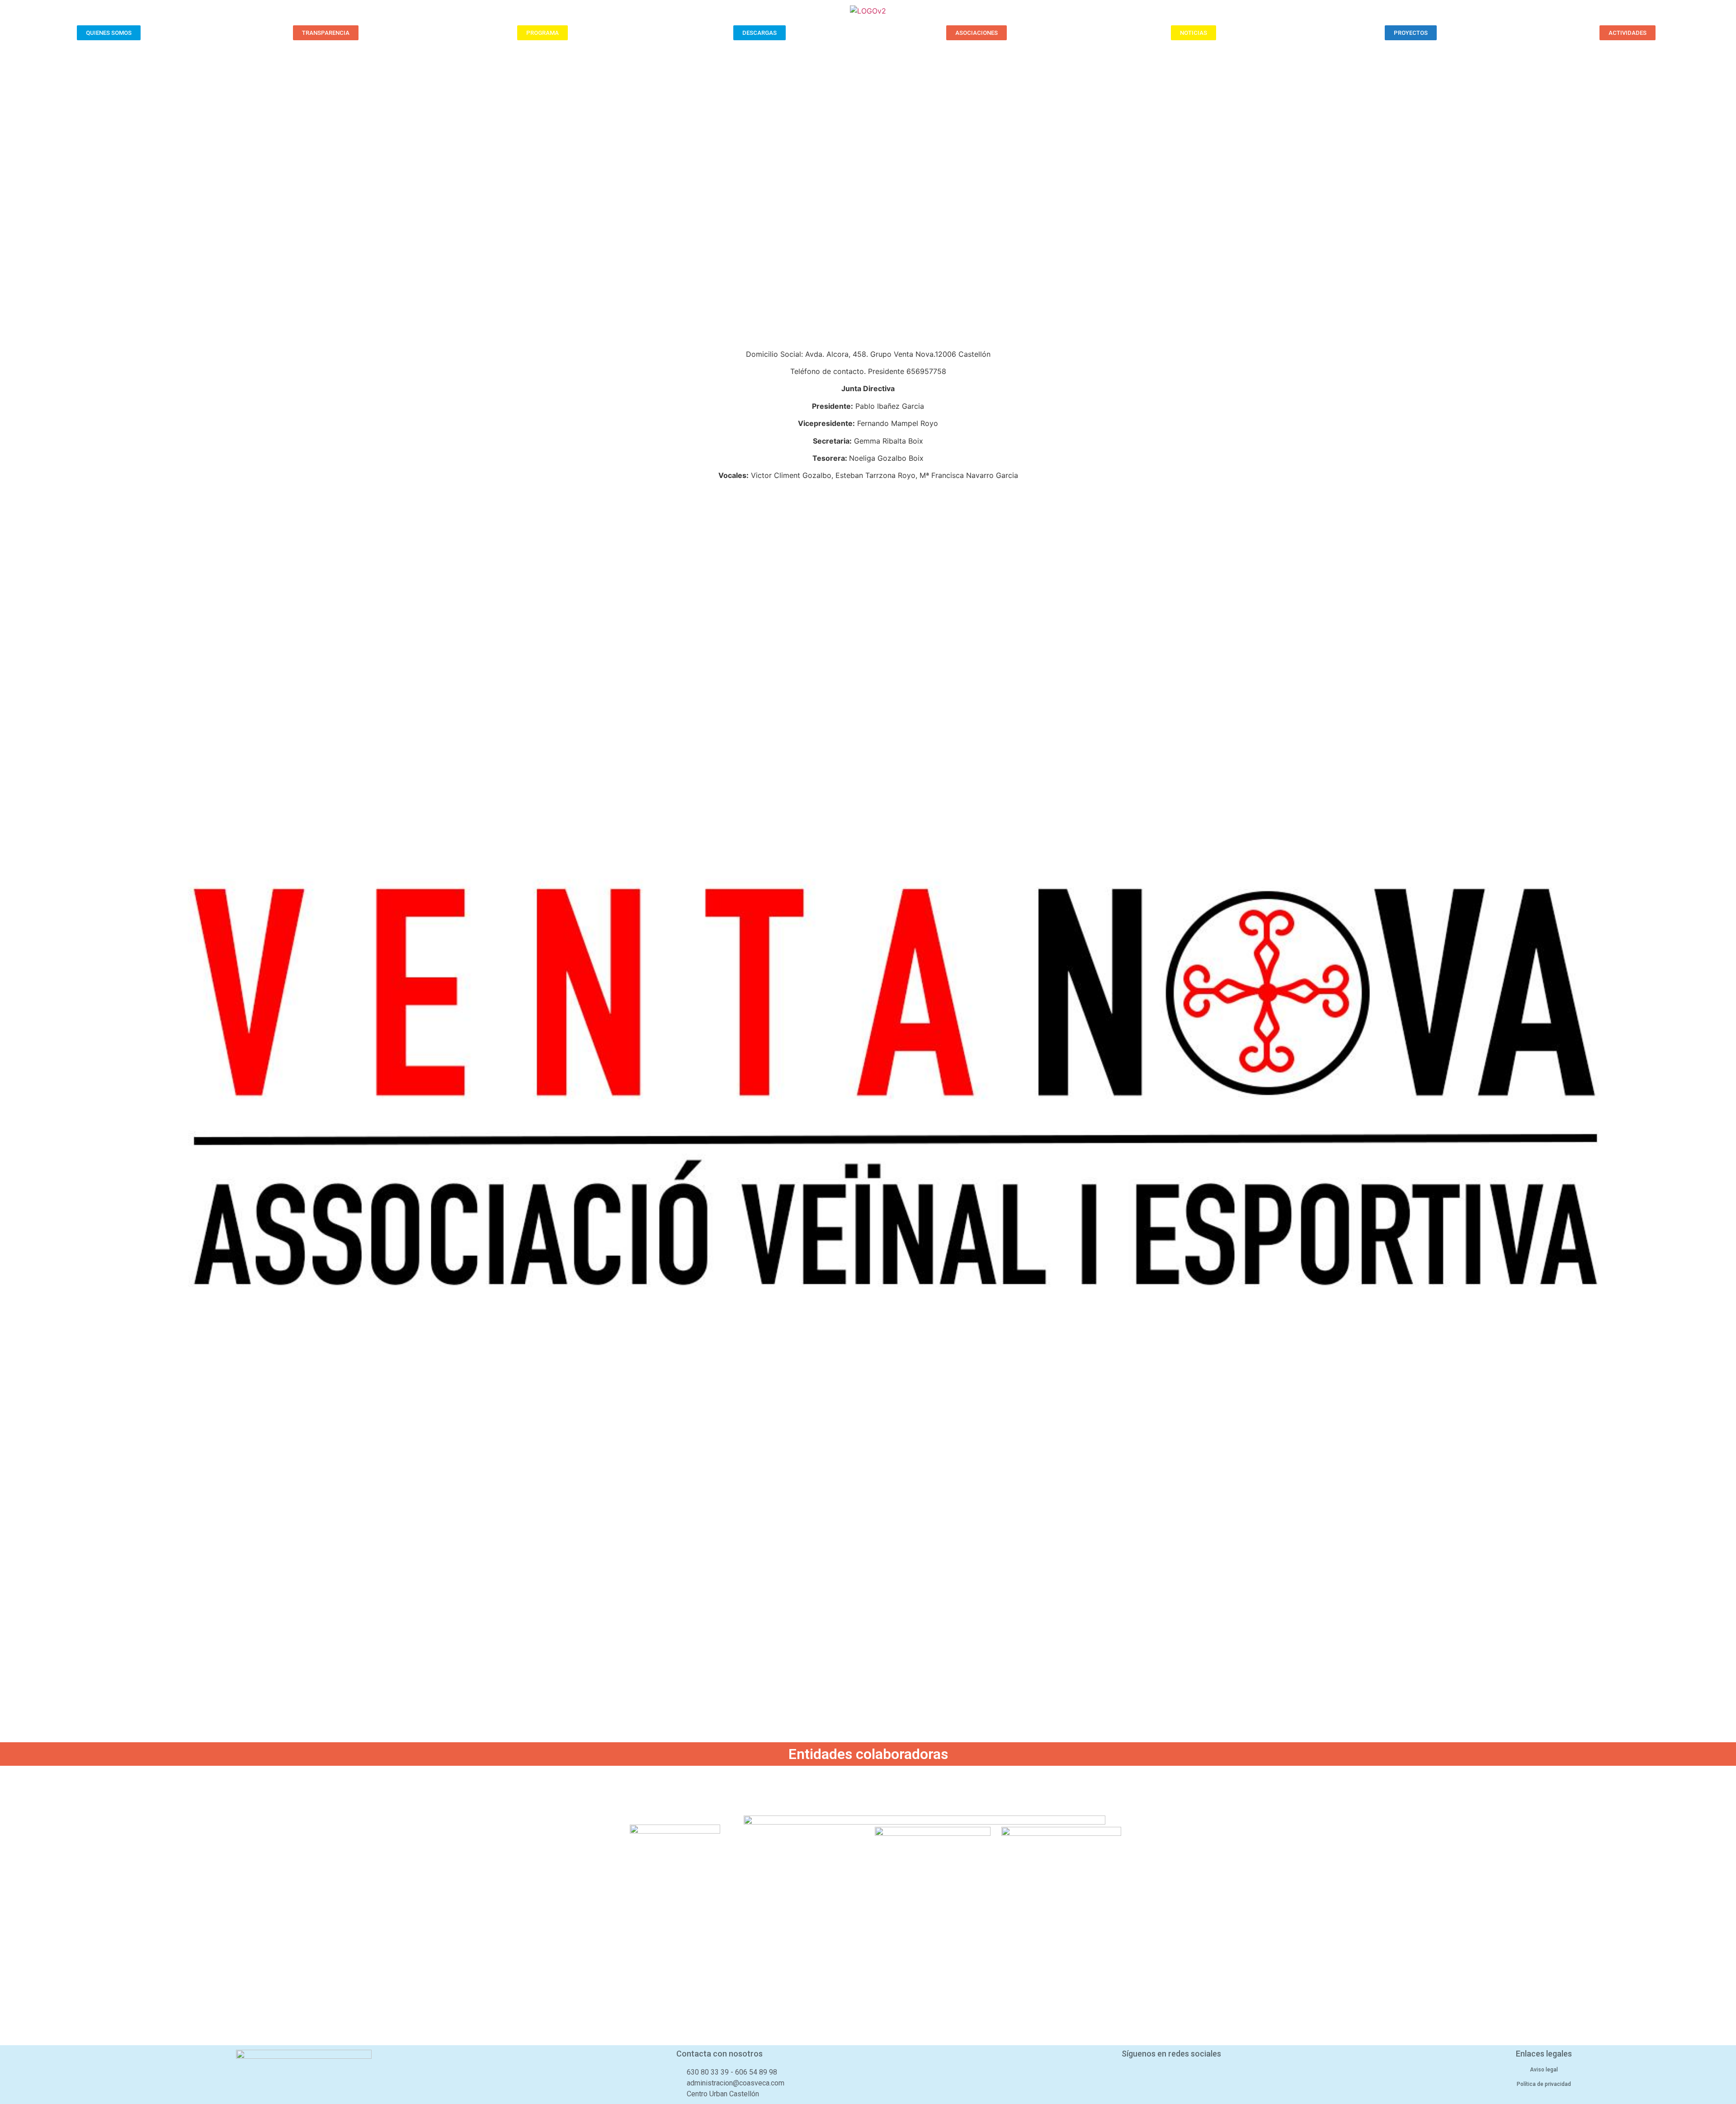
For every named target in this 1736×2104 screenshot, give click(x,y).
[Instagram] (1195, 2075)
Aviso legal (1544, 2070)
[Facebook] (1147, 2075)
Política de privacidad (1544, 2084)
